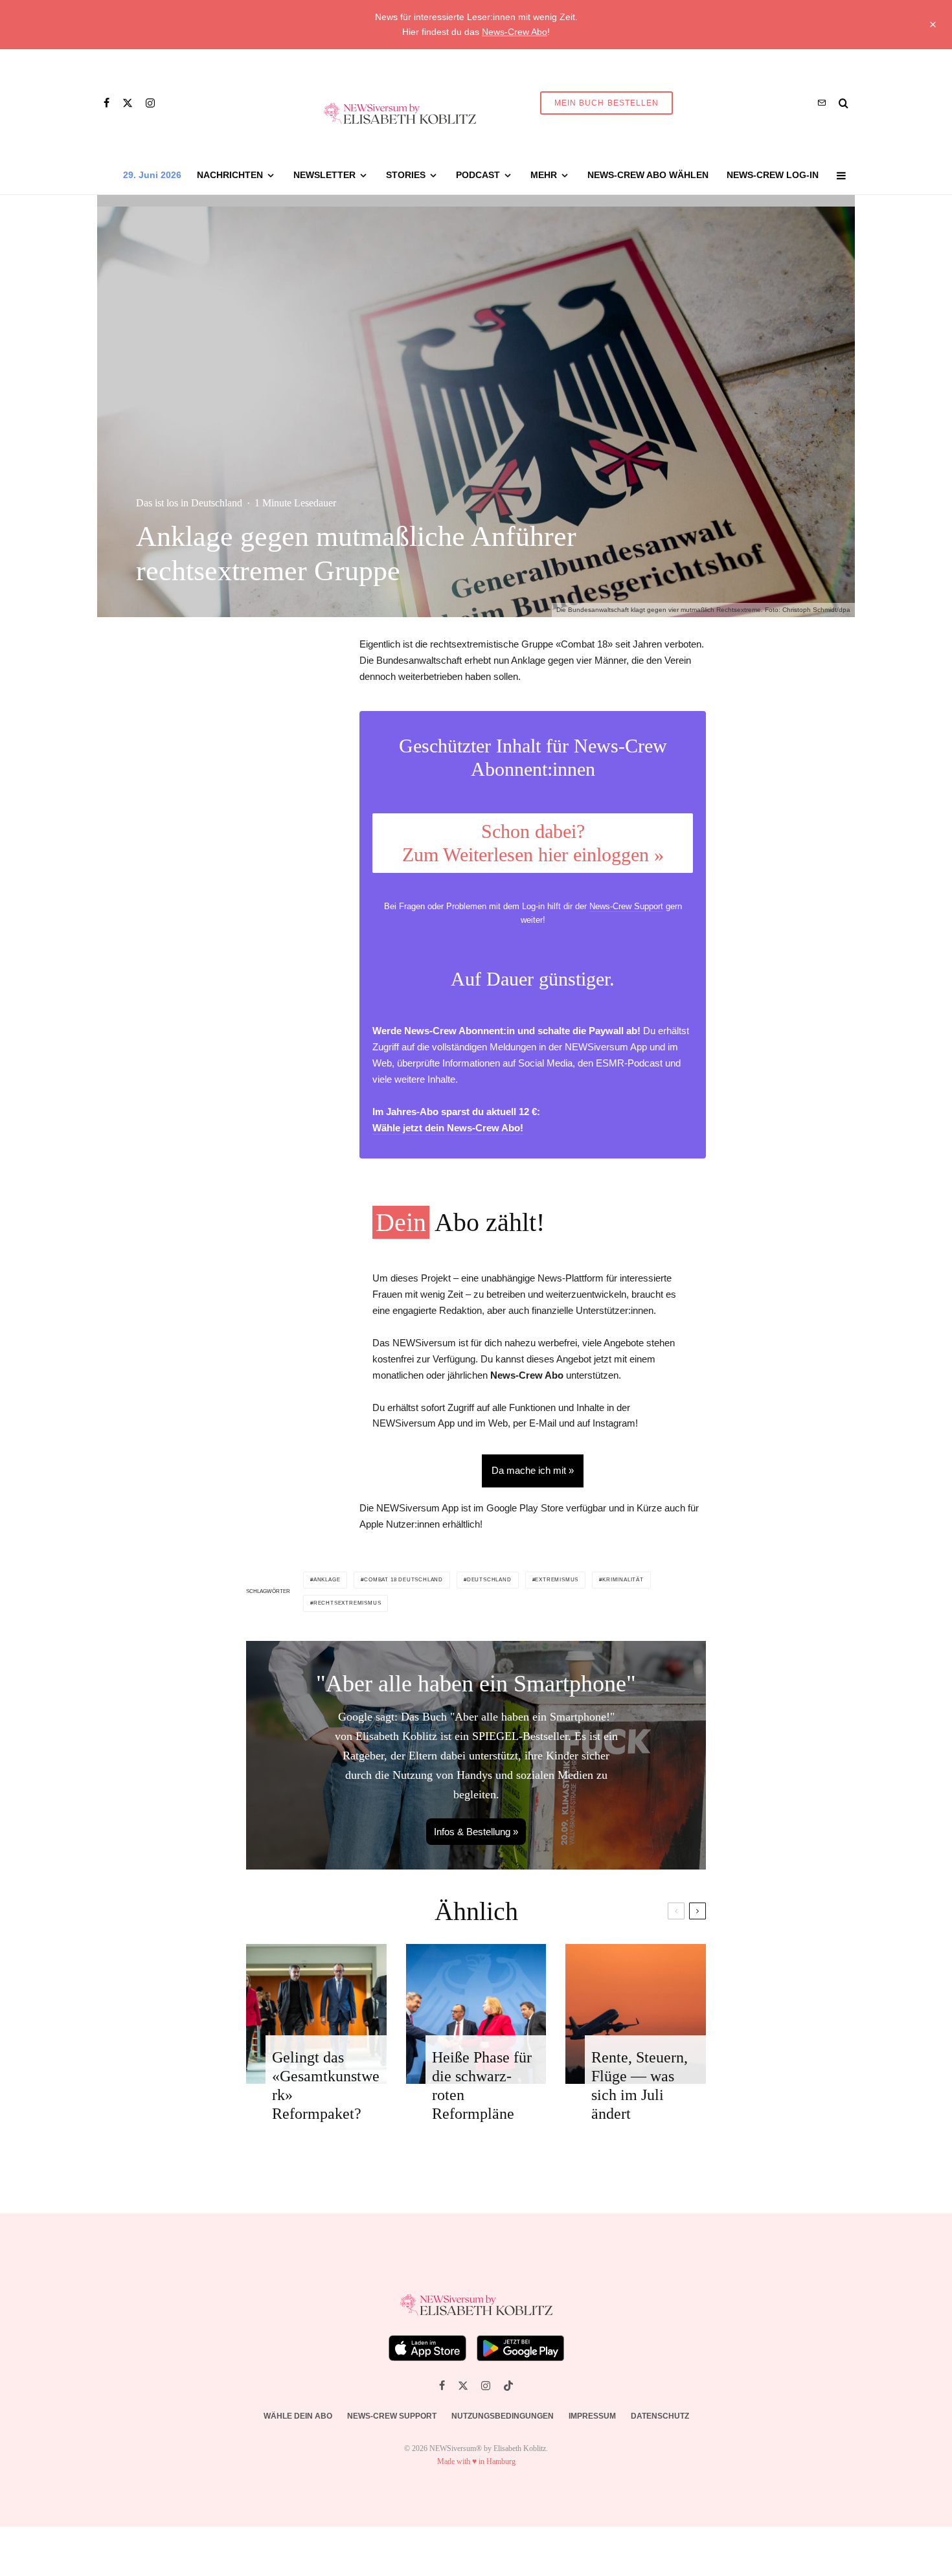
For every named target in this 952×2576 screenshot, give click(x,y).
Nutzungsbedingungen (503, 2416)
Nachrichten (230, 175)
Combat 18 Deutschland (403, 1580)
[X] (128, 103)
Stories (406, 175)
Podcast (478, 175)
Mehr (544, 175)
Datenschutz (660, 2416)
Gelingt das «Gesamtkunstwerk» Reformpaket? (326, 2085)
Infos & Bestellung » (476, 1832)
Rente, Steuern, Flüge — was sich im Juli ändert (640, 2085)
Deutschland (489, 1580)
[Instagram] (150, 103)
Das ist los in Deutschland (189, 503)
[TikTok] (508, 2386)
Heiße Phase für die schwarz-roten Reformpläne (482, 2085)
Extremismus (557, 1580)
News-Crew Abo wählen (648, 175)
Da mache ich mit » (533, 1470)
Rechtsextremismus (347, 1603)
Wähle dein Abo (298, 2416)
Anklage (327, 1580)
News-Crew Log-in (773, 175)
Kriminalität (623, 1580)
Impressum (592, 2416)
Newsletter (324, 175)
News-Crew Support (626, 906)
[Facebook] (107, 103)
